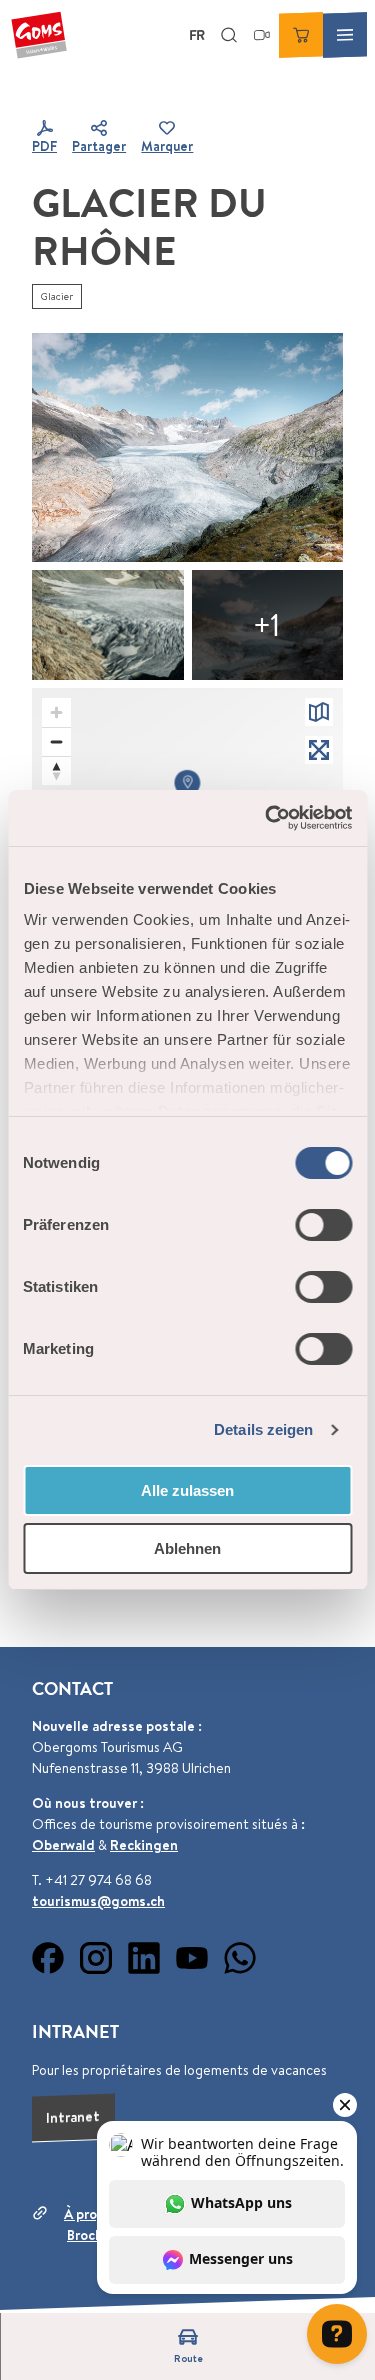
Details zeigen (263, 1429)
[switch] (323, 1225)
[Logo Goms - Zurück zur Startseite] (39, 35)
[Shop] (301, 35)
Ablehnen (187, 1548)
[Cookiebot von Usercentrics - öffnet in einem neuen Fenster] (267, 818)
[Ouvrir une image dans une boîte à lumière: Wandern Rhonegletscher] (187, 447)
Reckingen (144, 1845)
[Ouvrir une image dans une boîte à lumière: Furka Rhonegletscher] (108, 625)
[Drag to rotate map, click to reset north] (56, 770)
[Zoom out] (56, 741)
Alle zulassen (187, 1490)
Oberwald (63, 1845)
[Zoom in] (56, 712)
